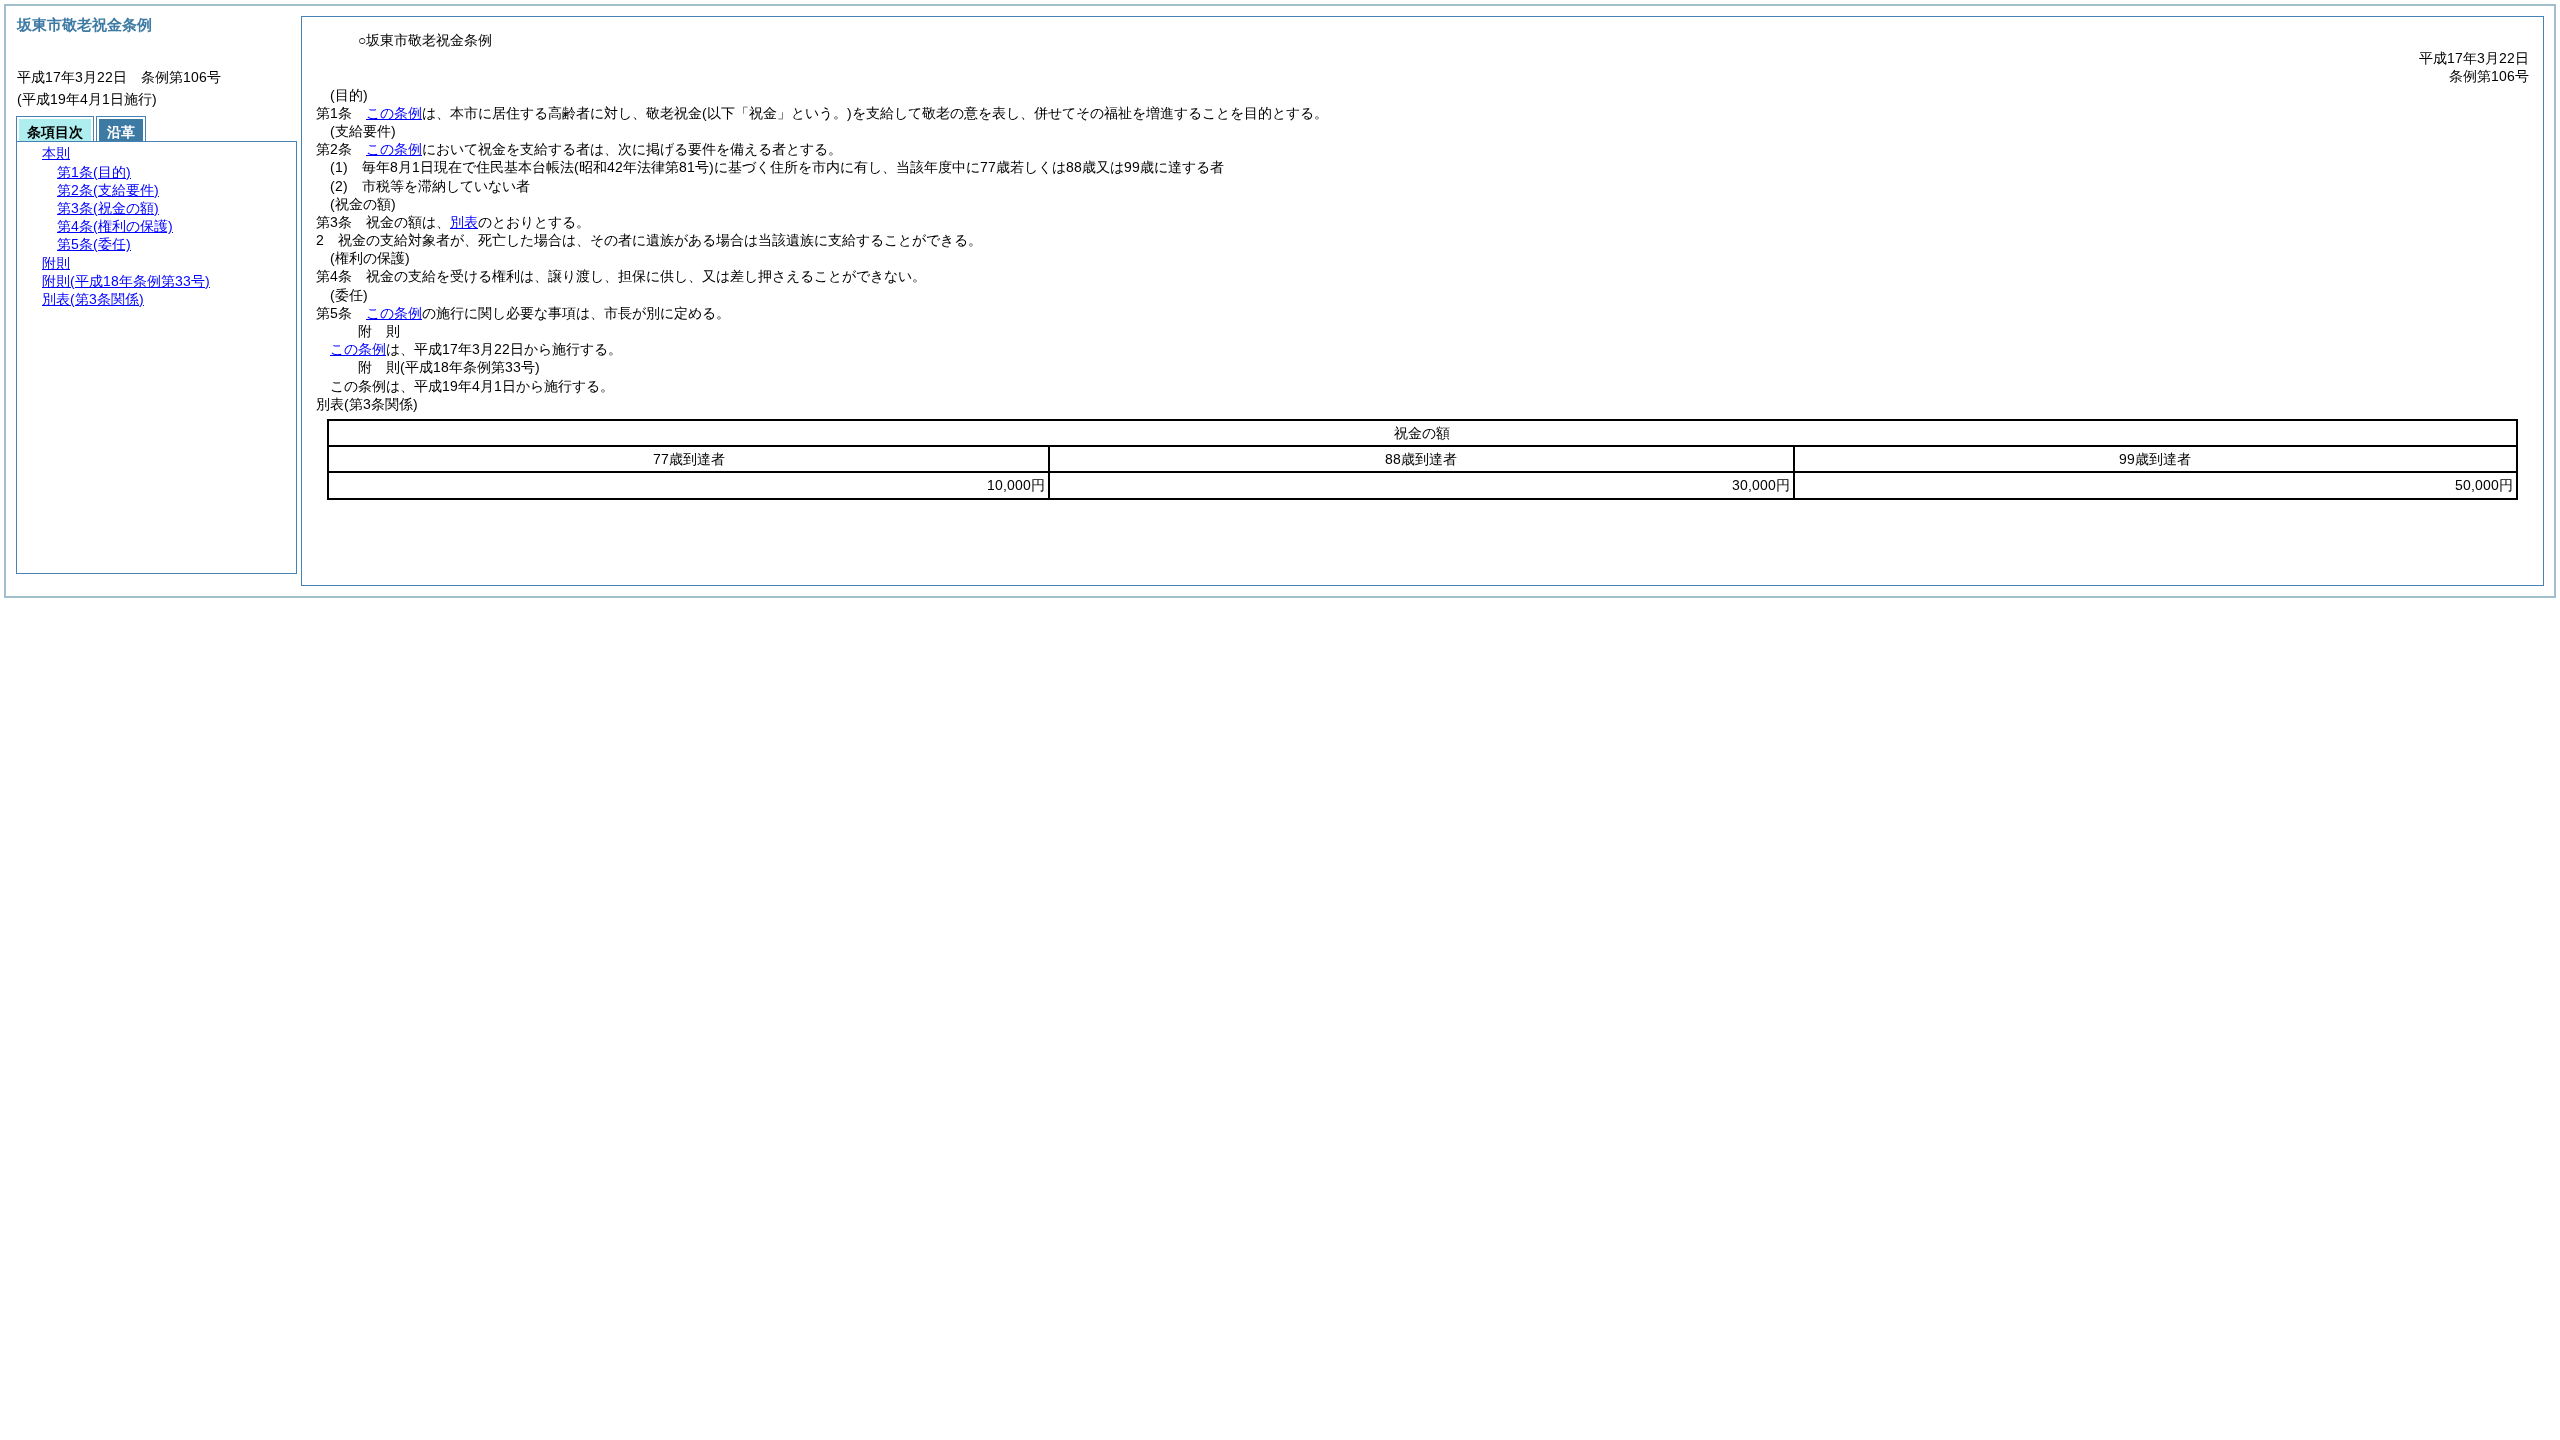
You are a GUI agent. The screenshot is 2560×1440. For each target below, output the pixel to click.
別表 (464, 222)
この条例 (394, 113)
